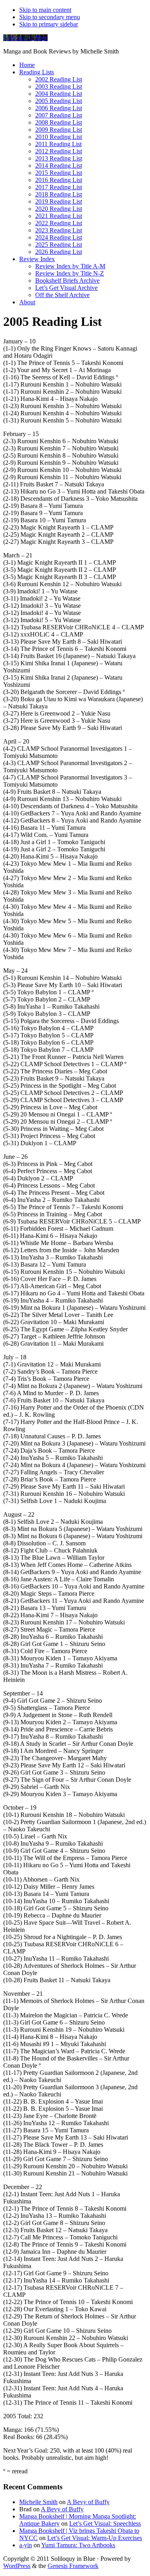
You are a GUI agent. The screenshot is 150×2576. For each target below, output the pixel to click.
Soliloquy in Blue (25, 38)
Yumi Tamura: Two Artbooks (78, 2545)
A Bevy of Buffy (88, 2502)
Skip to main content (45, 10)
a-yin (26, 2545)
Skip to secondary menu (50, 17)
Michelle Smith (38, 2502)
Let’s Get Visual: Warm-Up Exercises (95, 2538)
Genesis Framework (73, 2566)
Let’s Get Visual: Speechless (105, 2523)
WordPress (17, 2566)
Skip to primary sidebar (49, 24)
